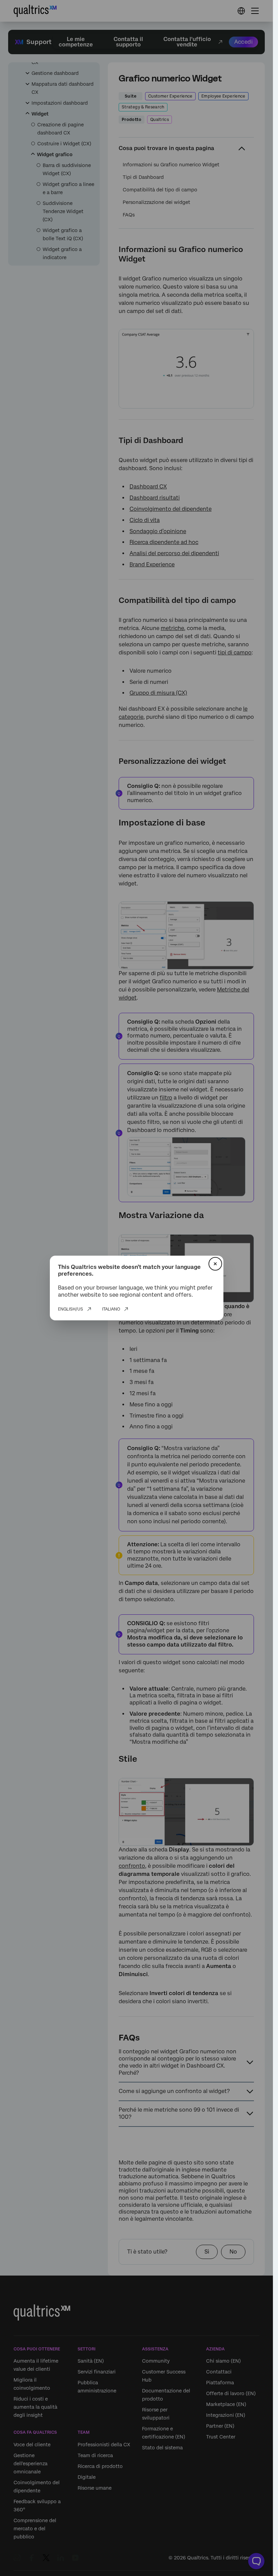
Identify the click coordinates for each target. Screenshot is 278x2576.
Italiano (111, 1309)
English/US (71, 1309)
